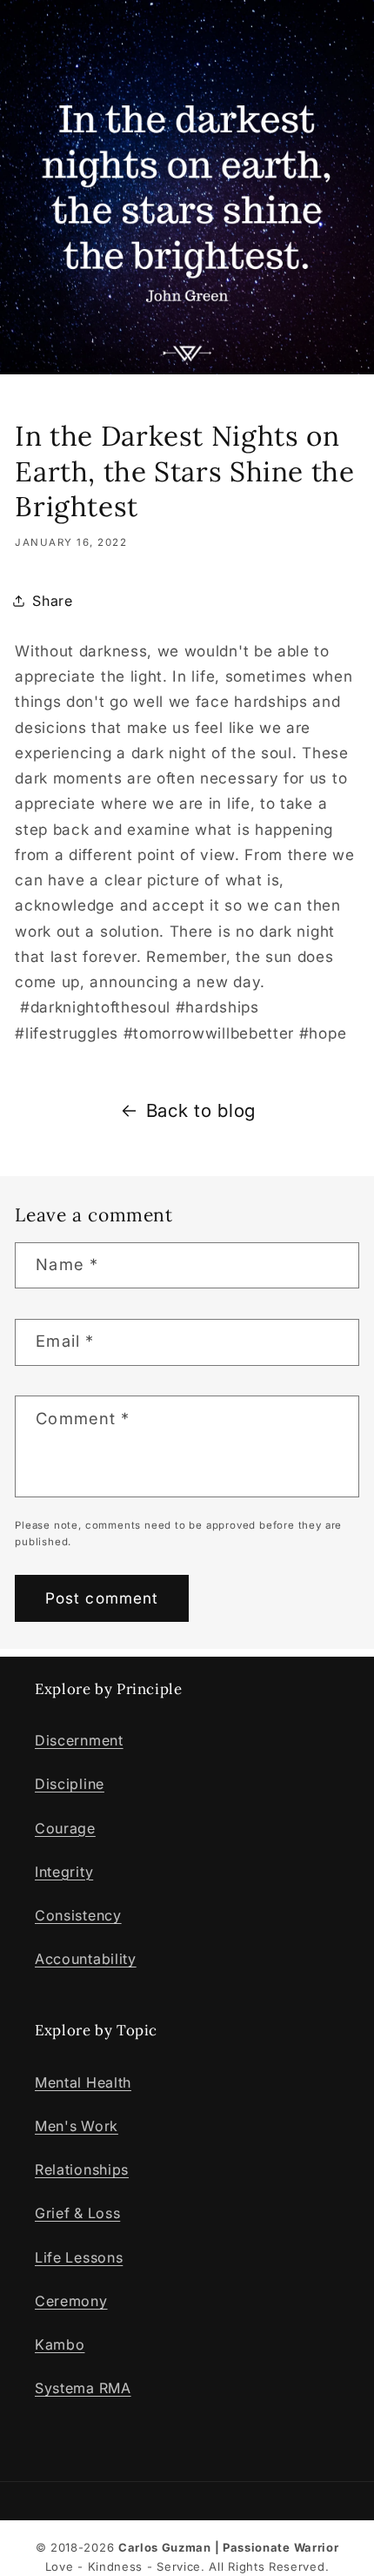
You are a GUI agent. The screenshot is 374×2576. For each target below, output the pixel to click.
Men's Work (77, 2126)
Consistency (78, 1915)
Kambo (60, 2344)
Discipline (70, 1784)
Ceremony (71, 2301)
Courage (65, 1828)
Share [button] (52, 601)
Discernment (79, 1740)
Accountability (86, 1959)
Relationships (82, 2169)
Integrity (64, 1872)
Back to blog (201, 1110)
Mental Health (83, 2082)
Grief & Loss (77, 2213)
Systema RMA (83, 2388)
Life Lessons (79, 2257)
